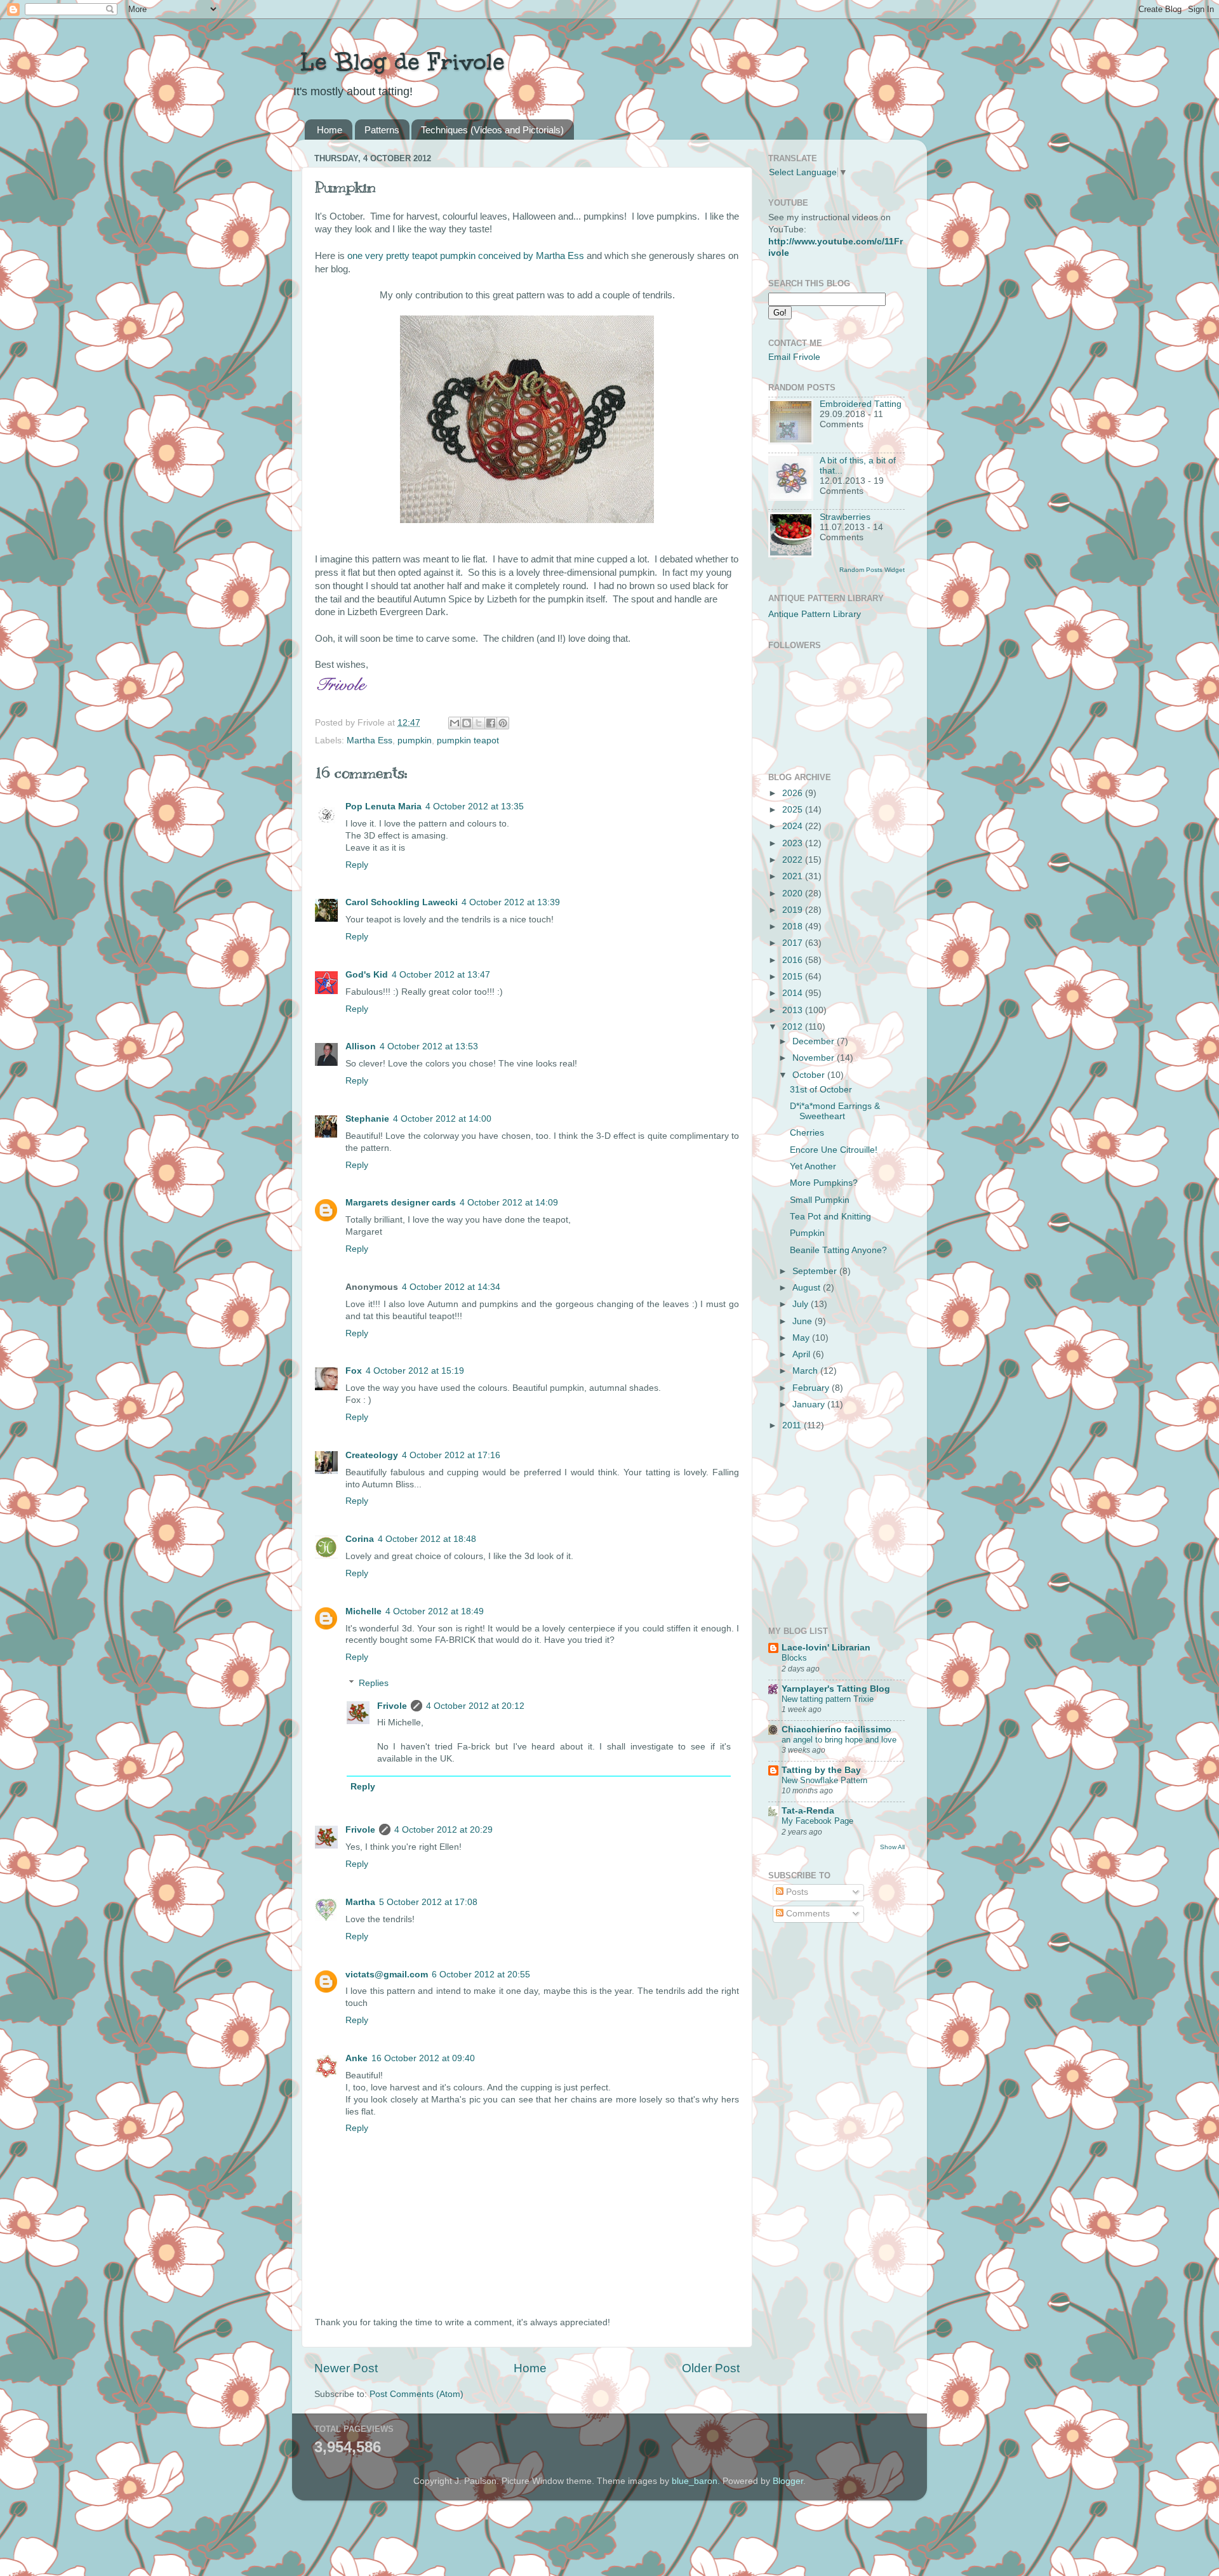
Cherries (807, 1133)
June (803, 1321)
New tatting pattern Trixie (828, 1699)
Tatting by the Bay (821, 1770)
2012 (794, 1027)
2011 (793, 1425)
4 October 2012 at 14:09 (509, 1203)
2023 (794, 843)
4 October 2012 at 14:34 (451, 1287)
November (815, 1058)
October (810, 1075)
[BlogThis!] (467, 723)
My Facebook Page (817, 1821)
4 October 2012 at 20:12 (475, 1706)
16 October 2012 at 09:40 (423, 2058)
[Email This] (455, 723)
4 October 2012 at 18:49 (435, 1611)
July (802, 1304)
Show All (892, 1847)
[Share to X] (479, 723)
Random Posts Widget (872, 570)
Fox (354, 1371)
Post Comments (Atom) (416, 2394)
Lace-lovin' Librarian (826, 1648)
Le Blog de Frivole (398, 62)
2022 (794, 860)
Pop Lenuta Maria (383, 807)
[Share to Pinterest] (503, 723)
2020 (794, 893)
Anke (356, 2058)
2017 (794, 943)
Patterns (382, 130)
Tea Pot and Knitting (830, 1217)
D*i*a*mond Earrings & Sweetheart (835, 1111)
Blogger (788, 2481)
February (812, 1388)
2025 (794, 810)
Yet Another (813, 1166)
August (808, 1288)
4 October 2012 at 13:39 (511, 902)
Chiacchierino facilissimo (836, 1730)
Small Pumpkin (820, 1200)
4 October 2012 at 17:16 (451, 1455)
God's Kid (367, 975)
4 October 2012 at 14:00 (442, 1119)
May (802, 1338)
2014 (794, 993)
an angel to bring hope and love (839, 1740)
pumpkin (415, 740)
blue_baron (695, 2481)
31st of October (821, 1090)
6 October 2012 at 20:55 (481, 1975)
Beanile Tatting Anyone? (838, 1250)
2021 (794, 876)
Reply (357, 865)
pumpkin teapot (468, 740)
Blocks (794, 1658)
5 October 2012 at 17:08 (428, 1902)
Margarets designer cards (401, 1203)
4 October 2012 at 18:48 (427, 1539)
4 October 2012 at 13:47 (441, 975)
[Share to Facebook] (491, 723)
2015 (794, 977)
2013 (794, 1010)
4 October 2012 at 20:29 (443, 1830)
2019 (794, 910)
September (816, 1271)
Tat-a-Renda (808, 1811)
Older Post (711, 2368)
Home (330, 130)
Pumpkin (807, 1233)
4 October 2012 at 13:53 (429, 1046)
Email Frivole (794, 357)
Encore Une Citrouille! (834, 1150)
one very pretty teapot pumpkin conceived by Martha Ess (466, 256)
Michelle (363, 1611)
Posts (796, 1892)
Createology (372, 1455)
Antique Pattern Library (815, 614)
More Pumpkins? (824, 1183)
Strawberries (845, 517)
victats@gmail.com (387, 1975)
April (803, 1354)
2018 (794, 926)
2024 (794, 826)
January (810, 1404)
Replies (374, 1683)
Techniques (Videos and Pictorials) (492, 130)
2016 (794, 960)
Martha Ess (370, 740)
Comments (807, 1914)
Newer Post (346, 2368)
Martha (360, 1902)
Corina (360, 1539)
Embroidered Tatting (861, 404)
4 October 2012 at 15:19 (415, 1371)
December (815, 1041)
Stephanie (367, 1119)
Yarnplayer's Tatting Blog (836, 1689)
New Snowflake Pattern (824, 1780)
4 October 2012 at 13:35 (475, 807)
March (806, 1371)
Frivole (392, 1706)
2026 (794, 793)
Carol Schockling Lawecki (402, 902)
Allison (361, 1046)
